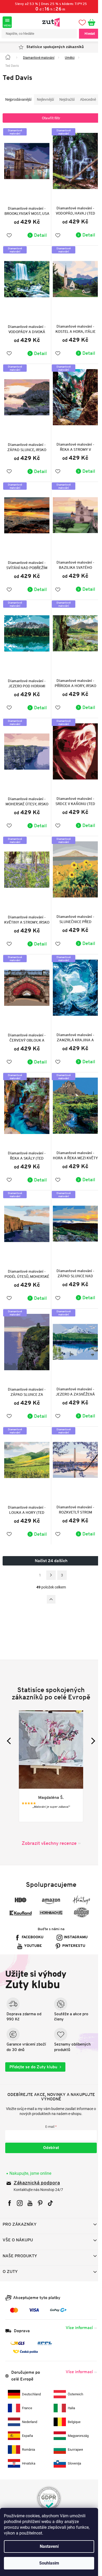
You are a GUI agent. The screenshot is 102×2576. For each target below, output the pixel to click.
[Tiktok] (50, 2185)
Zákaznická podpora (37, 2164)
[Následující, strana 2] (49, 1557)
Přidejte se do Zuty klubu (33, 2048)
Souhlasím (49, 2563)
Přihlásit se (49, 2129)
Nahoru (49, 1581)
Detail (39, 243)
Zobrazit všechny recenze (47, 1824)
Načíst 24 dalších (49, 1542)
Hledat (86, 34)
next (88, 1722)
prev (10, 1722)
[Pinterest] (40, 2185)
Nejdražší (67, 99)
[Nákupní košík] (90, 22)
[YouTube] (30, 2185)
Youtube (31, 1927)
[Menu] (7, 22)
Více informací (75, 2309)
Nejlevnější (45, 99)
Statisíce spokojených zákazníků (53, 47)
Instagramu (74, 1919)
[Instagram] (20, 2185)
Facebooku (31, 1919)
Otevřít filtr (49, 129)
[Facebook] (10, 2185)
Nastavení (49, 2546)
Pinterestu (72, 1927)
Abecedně (13, 110)
